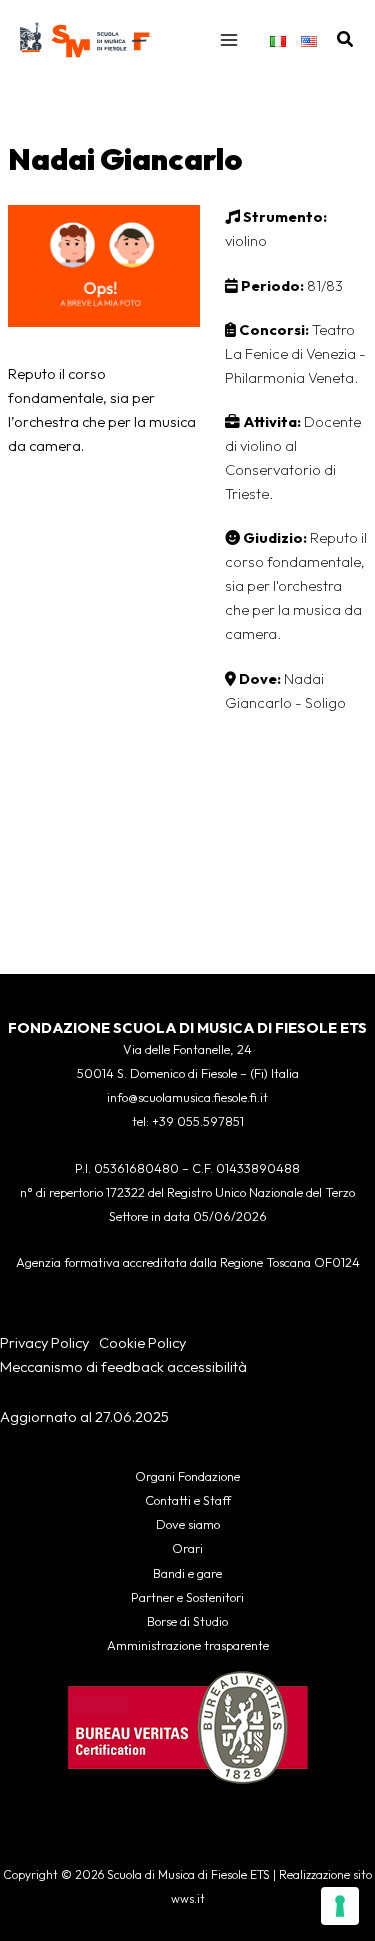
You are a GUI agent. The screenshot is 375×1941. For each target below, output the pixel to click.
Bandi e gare (187, 1573)
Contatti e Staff (188, 1500)
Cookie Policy (142, 1342)
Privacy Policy (44, 1342)
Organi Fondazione (187, 1476)
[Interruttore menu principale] (229, 40)
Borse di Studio (187, 1621)
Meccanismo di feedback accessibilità (123, 1366)
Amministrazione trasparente (188, 1645)
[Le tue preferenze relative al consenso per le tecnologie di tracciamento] (340, 1906)
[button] (346, 40)
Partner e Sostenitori (187, 1597)
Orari (187, 1548)
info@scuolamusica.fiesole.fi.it (187, 1097)
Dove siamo (188, 1524)
